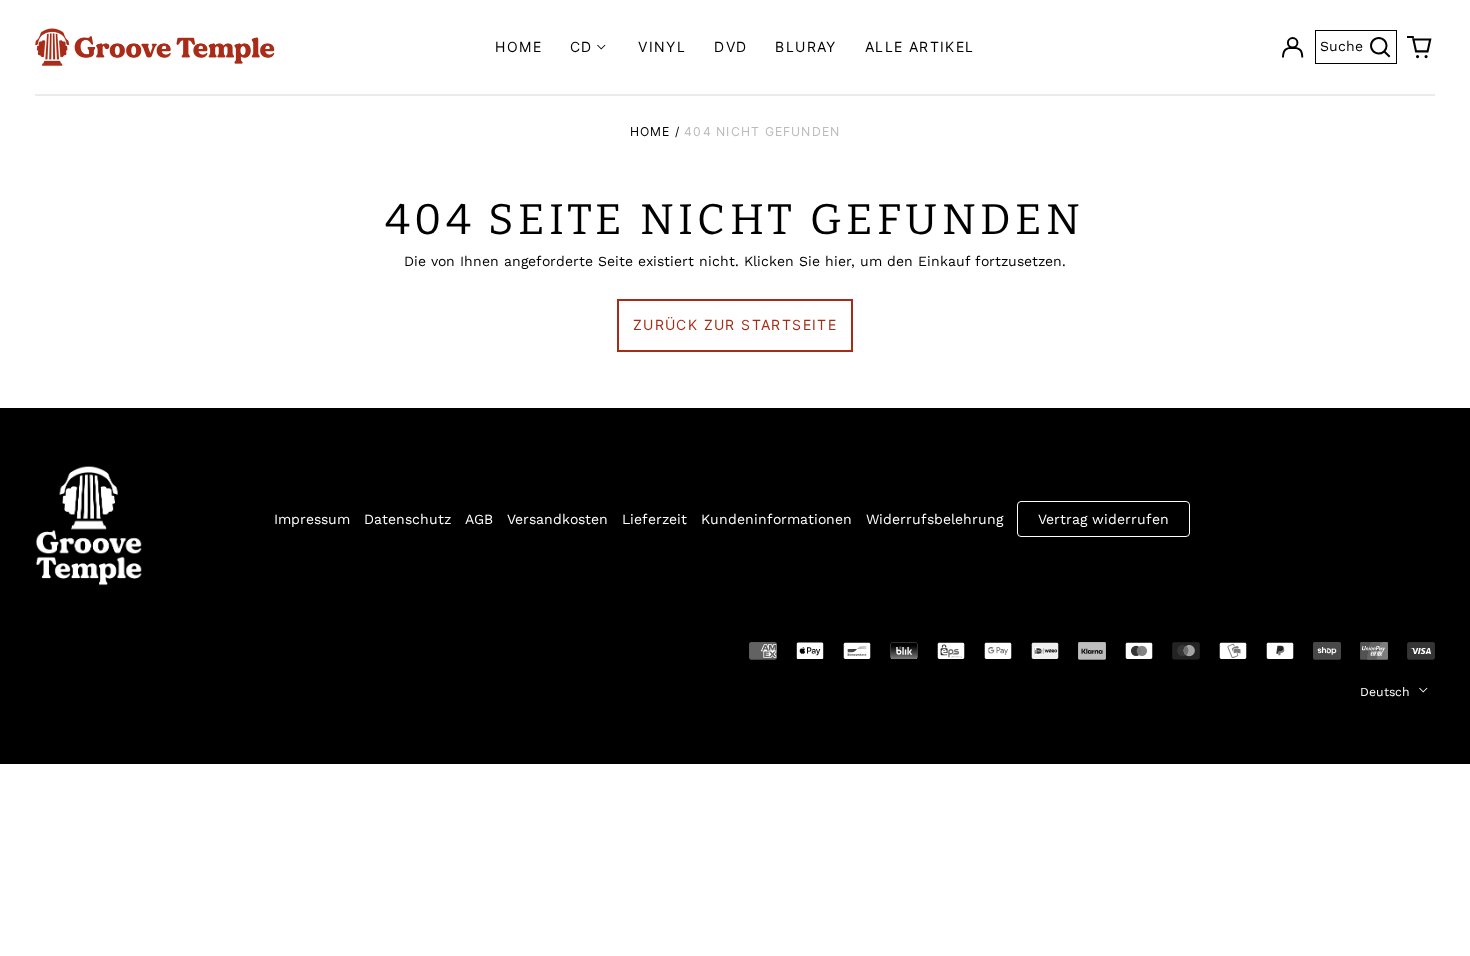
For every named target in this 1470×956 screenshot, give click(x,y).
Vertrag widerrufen (1103, 519)
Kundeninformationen (776, 519)
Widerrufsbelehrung (934, 519)
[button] (1420, 47)
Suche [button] (1358, 44)
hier (838, 261)
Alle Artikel (920, 46)
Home (518, 46)
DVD (730, 46)
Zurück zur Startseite (735, 324)
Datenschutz (407, 519)
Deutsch (1387, 692)
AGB (479, 519)
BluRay (805, 46)
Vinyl (662, 46)
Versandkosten (557, 519)
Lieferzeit (654, 519)
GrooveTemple (127, 649)
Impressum (312, 519)
